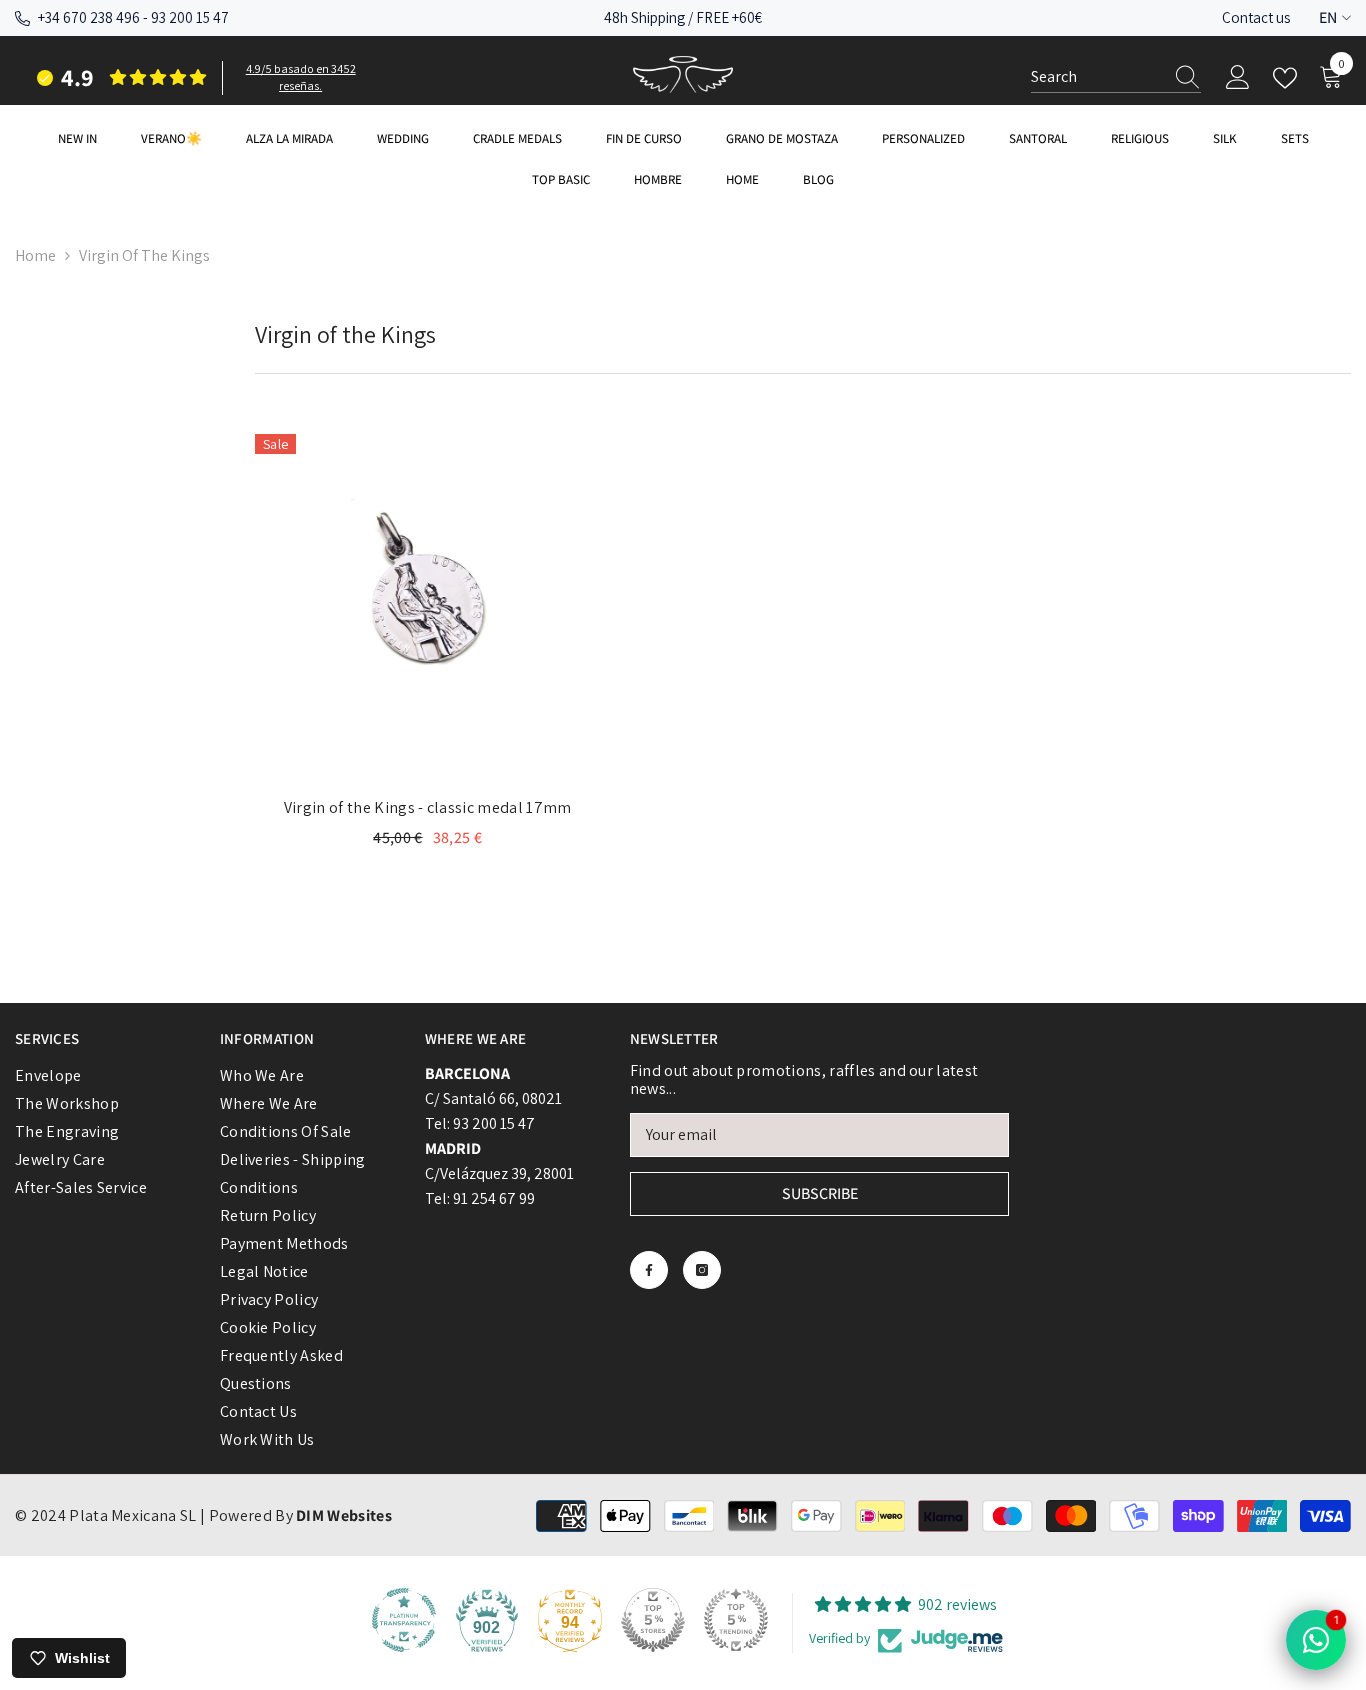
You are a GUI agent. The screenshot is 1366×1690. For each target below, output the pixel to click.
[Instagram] (702, 1270)
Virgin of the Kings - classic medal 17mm (428, 807)
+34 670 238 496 (89, 17)
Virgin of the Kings (144, 255)
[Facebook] (649, 1270)
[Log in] (1238, 78)
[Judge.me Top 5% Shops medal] (653, 1620)
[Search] (1116, 77)
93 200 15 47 (190, 17)
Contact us (1256, 17)
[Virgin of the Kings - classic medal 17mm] (427, 606)
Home (35, 255)
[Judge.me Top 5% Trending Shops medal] (736, 1620)
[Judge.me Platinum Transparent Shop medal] (404, 1620)
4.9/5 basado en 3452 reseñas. (301, 77)
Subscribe (820, 1193)
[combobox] (1097, 77)
